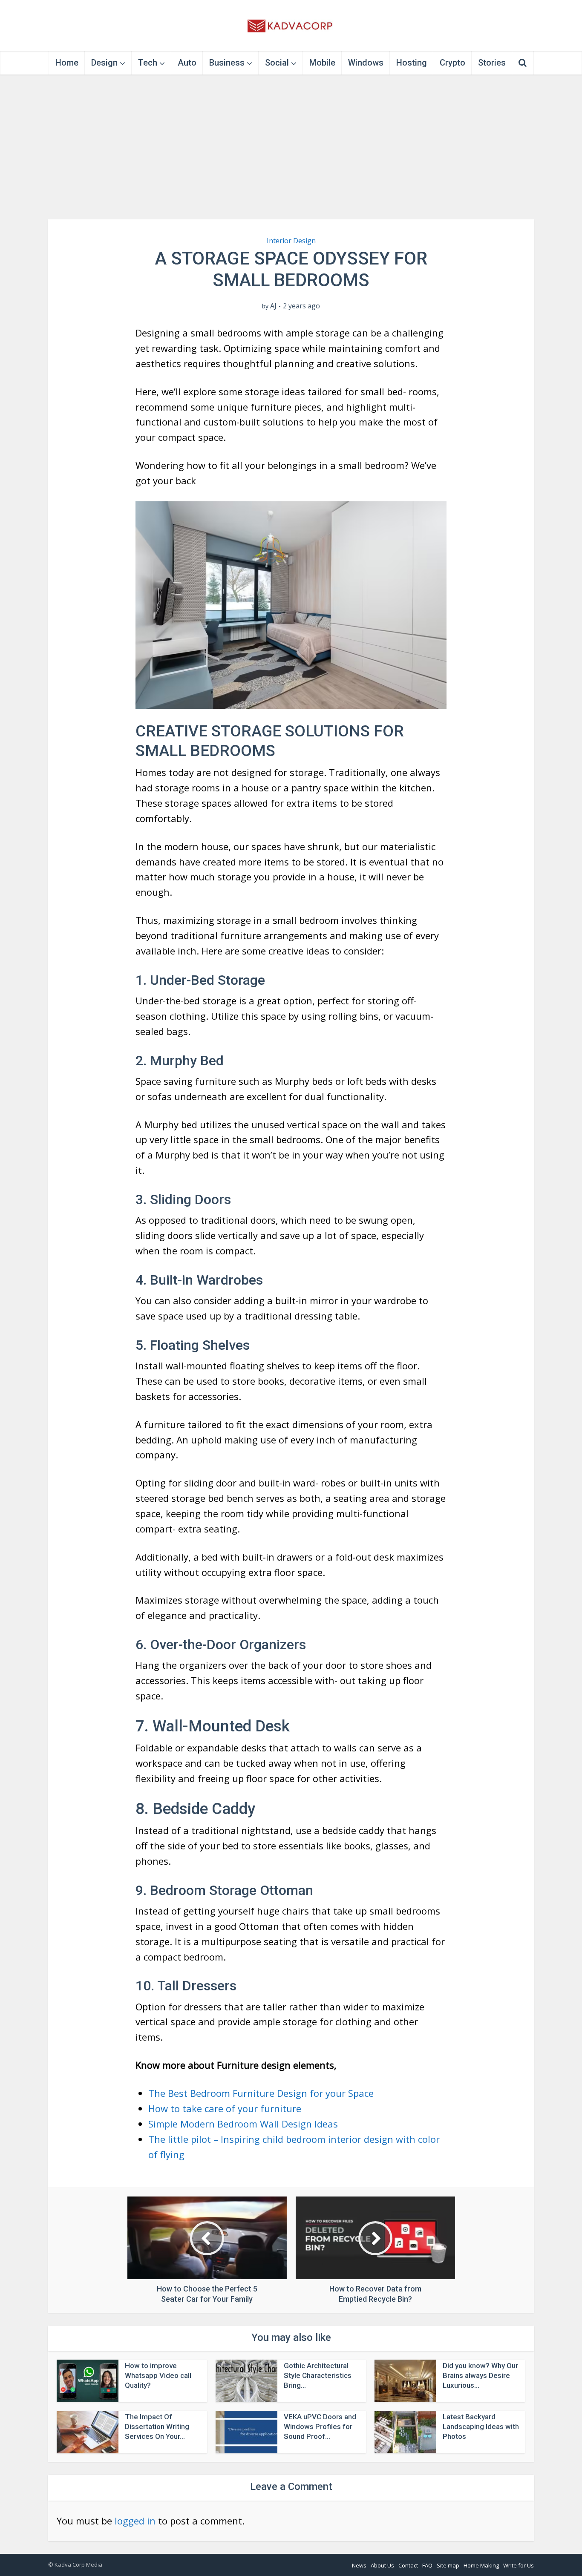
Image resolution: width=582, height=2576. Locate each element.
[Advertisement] (291, 147)
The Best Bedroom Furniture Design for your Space (261, 2093)
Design (104, 63)
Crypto (452, 63)
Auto (187, 63)
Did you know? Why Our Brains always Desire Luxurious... (480, 2375)
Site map (448, 2565)
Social (277, 63)
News (359, 2565)
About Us (382, 2565)
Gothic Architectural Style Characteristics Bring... (318, 2375)
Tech (148, 63)
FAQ (427, 2565)
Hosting (412, 63)
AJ (273, 306)
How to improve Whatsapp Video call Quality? (158, 2375)
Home (67, 63)
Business (227, 63)
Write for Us (519, 2565)
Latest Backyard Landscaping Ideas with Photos (481, 2426)
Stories (492, 63)
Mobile (322, 63)
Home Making (481, 2565)
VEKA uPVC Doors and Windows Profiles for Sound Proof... (320, 2426)
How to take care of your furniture (225, 2108)
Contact (408, 2565)
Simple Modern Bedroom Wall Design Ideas (243, 2124)
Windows (366, 63)
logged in (135, 2521)
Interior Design (291, 241)
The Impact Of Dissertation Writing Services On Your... (157, 2426)
